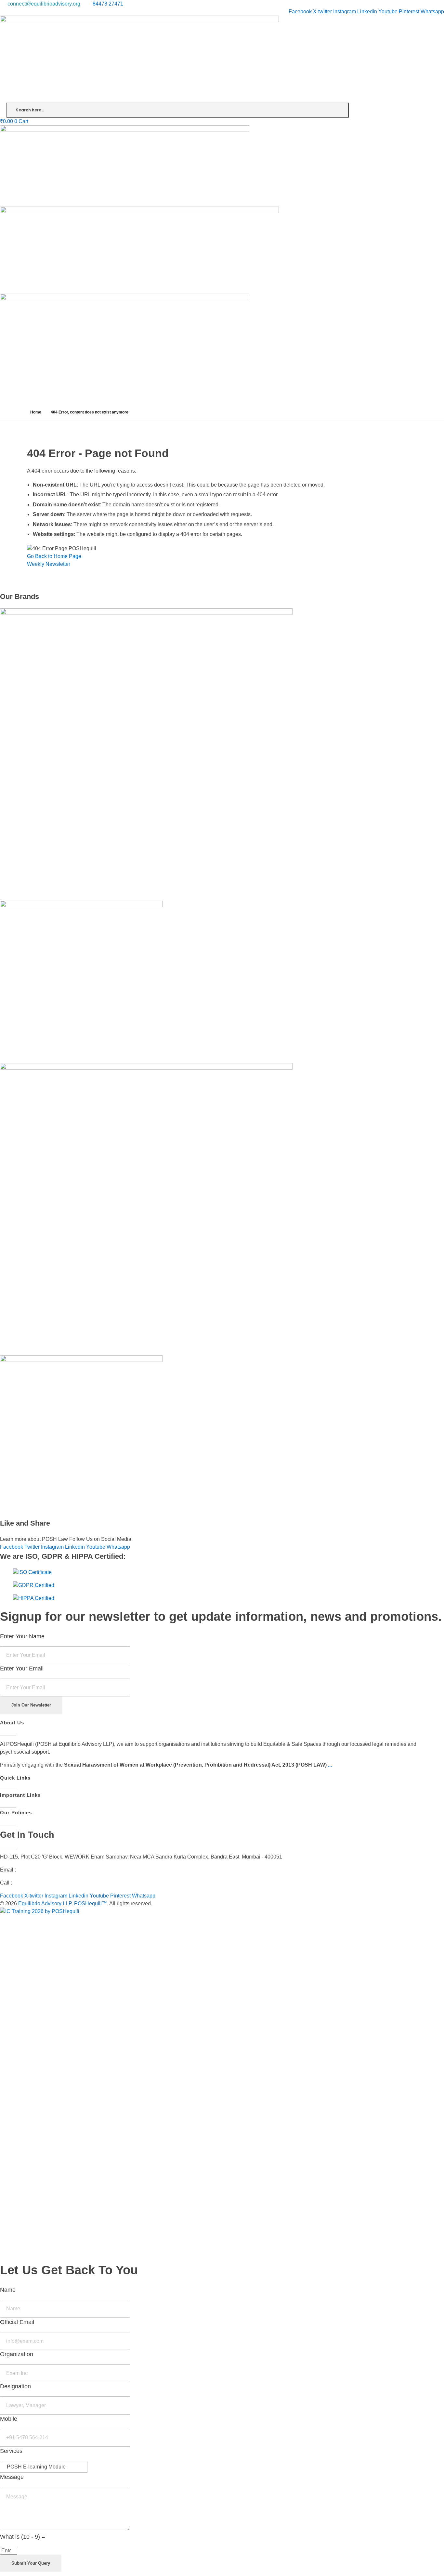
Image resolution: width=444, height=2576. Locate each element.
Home (36, 412)
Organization (17, 2354)
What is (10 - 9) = (23, 2537)
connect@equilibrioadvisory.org (54, 1870)
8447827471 (28, 1883)
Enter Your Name (22, 1636)
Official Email (17, 2322)
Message (12, 2477)
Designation (15, 2386)
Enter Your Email (22, 1669)
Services (11, 2451)
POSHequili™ (91, 1903)
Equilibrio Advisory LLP (45, 1903)
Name (8, 2290)
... (330, 1765)
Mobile (9, 2419)
